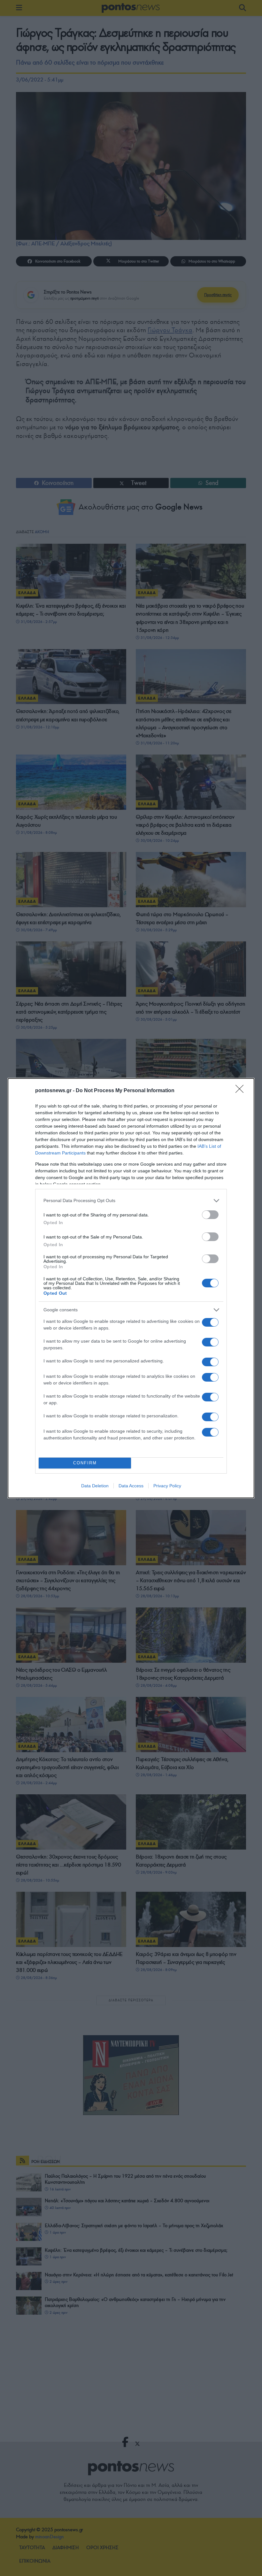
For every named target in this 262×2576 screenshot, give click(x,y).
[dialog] (131, 1288)
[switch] (210, 1215)
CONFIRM (85, 1463)
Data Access (131, 1486)
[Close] (242, 1091)
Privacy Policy (167, 1486)
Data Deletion (95, 1486)
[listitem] (131, 1201)
